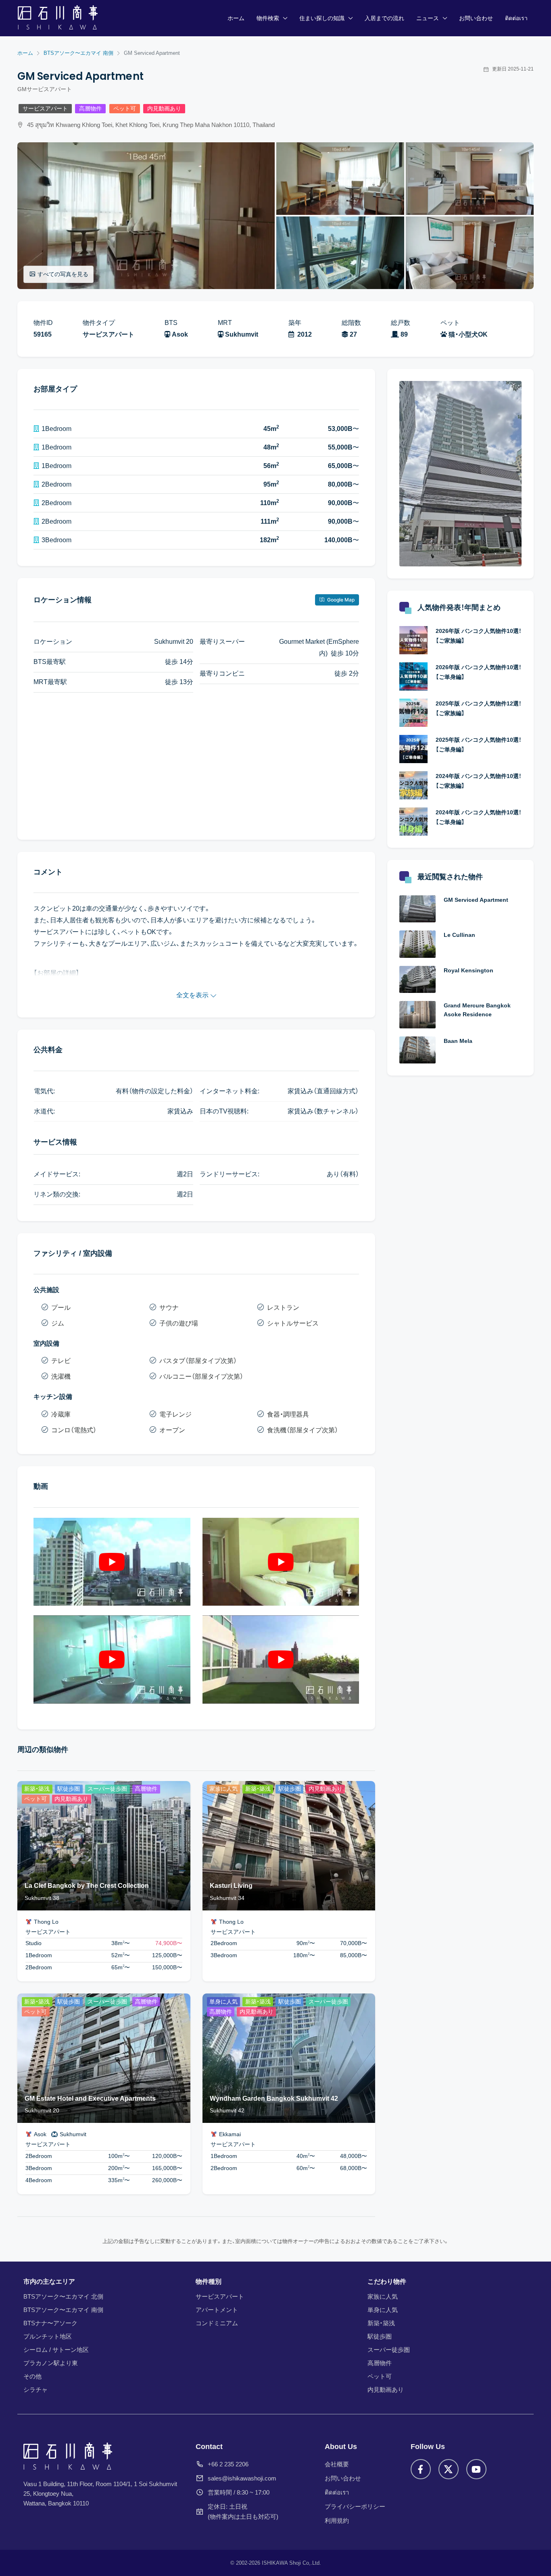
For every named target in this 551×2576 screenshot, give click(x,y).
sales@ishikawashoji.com (242, 2478)
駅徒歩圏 (380, 2336)
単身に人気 (383, 2310)
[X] (449, 2469)
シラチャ (35, 2390)
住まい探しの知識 (322, 18)
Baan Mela (458, 1041)
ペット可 (125, 109)
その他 (32, 2376)
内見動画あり (164, 109)
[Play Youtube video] (112, 1562)
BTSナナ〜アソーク (50, 2323)
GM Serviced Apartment (476, 900)
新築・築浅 (381, 2323)
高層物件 (90, 109)
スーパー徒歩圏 (389, 2350)
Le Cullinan (459, 935)
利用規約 (337, 2521)
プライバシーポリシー (355, 2506)
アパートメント (217, 2310)
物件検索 (268, 18)
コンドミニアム (217, 2323)
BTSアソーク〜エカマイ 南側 (63, 2310)
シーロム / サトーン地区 (56, 2350)
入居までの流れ (384, 18)
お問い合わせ (476, 18)
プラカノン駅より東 (51, 2363)
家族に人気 (383, 2296)
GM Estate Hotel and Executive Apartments (90, 2098)
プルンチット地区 (48, 2336)
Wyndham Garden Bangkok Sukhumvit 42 (274, 2098)
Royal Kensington (469, 970)
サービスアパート (45, 109)
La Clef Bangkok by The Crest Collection (87, 1886)
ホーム (236, 18)
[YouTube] (476, 2469)
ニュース (428, 18)
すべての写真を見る (63, 274)
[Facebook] (421, 2469)
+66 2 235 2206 (228, 2464)
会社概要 (337, 2464)
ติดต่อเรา (516, 18)
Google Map (340, 600)
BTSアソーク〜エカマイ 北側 (63, 2296)
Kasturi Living (231, 1886)
